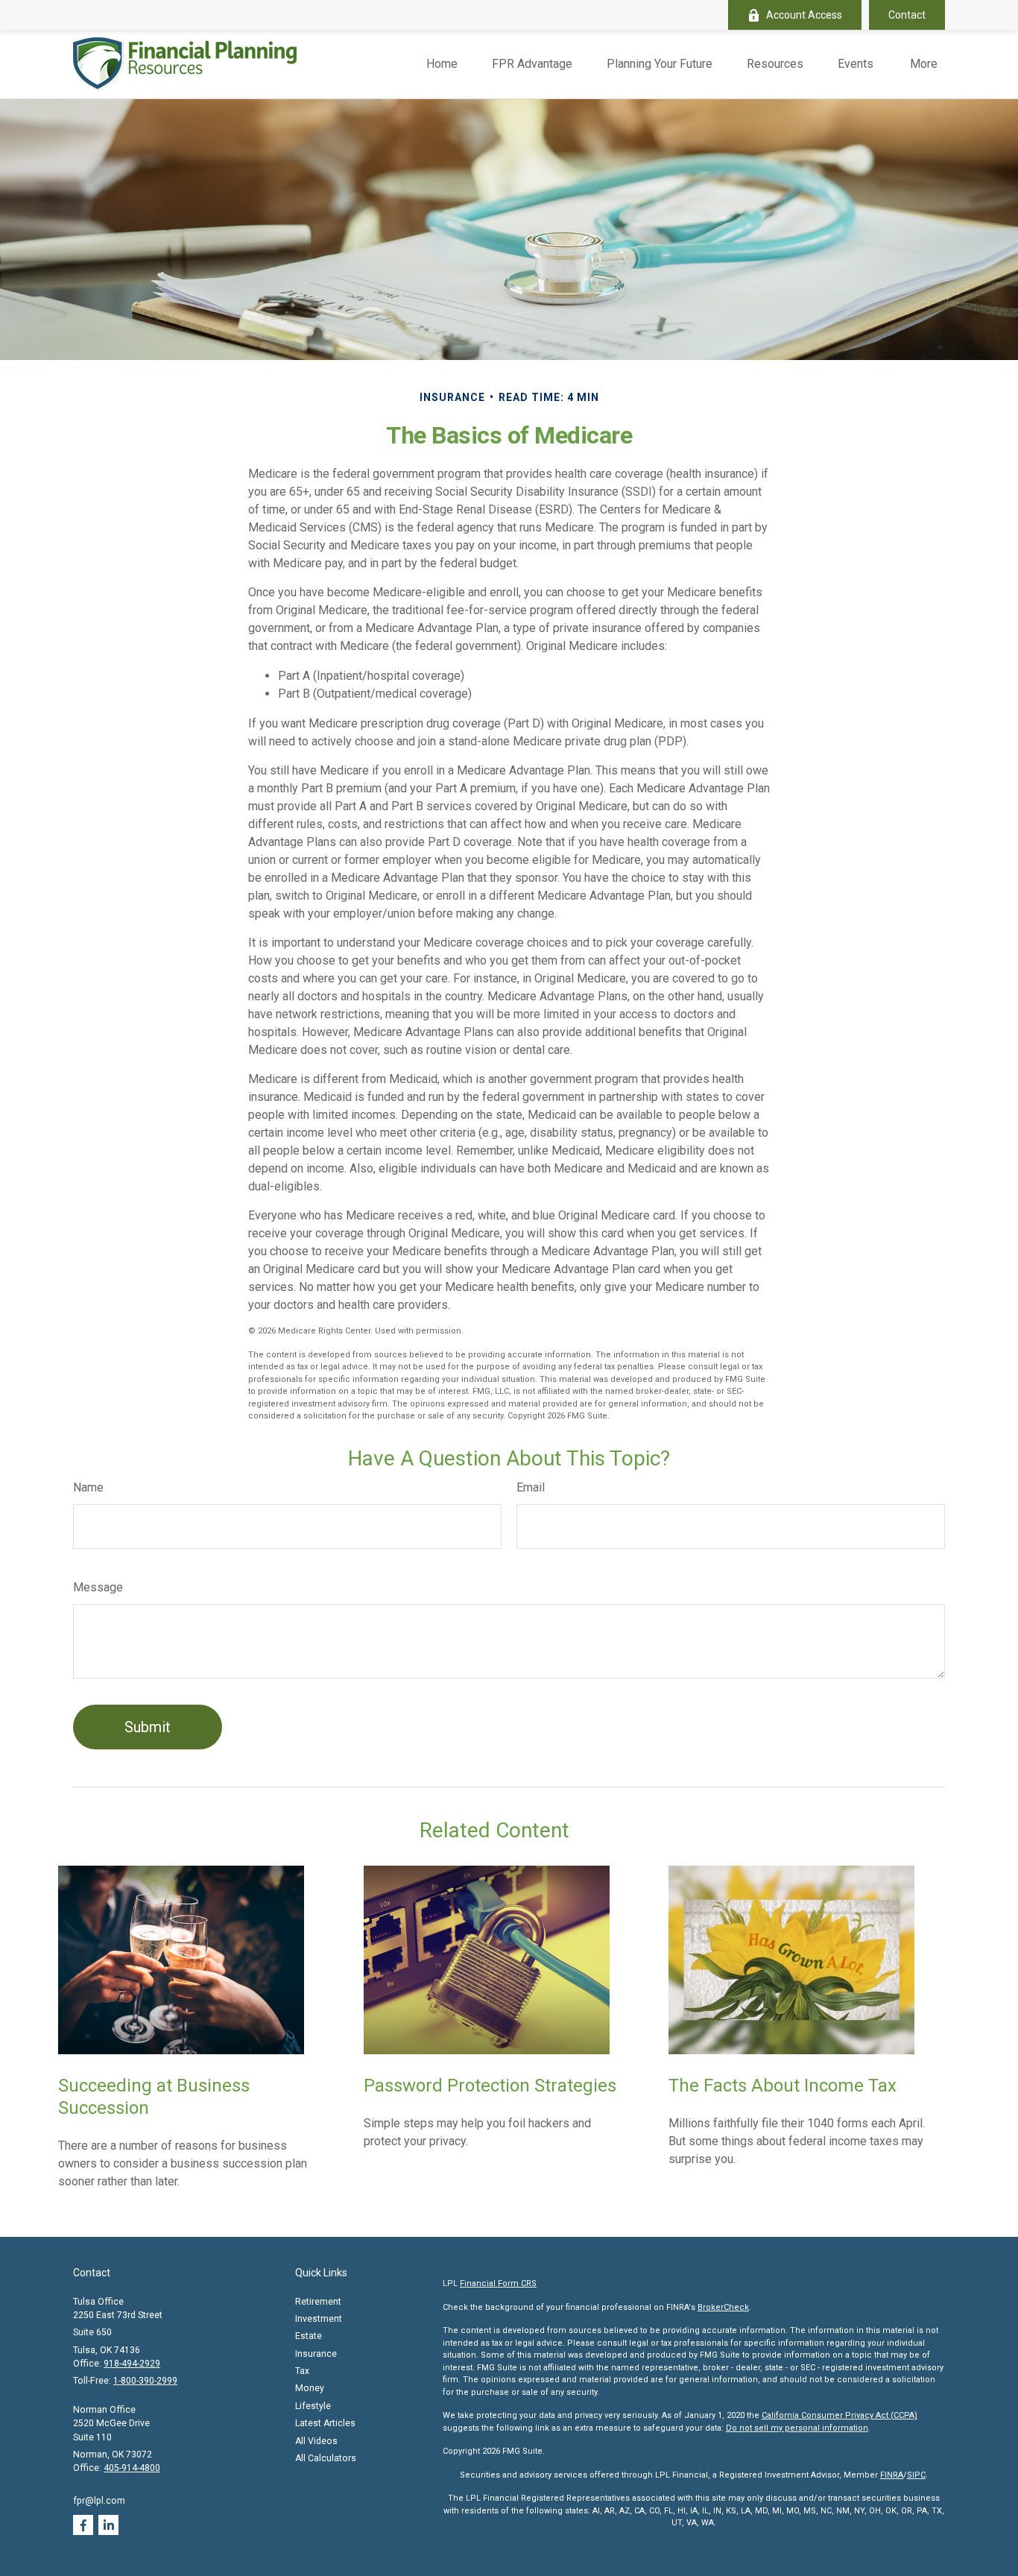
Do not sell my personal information (797, 2428)
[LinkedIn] (108, 2525)
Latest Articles (325, 2423)
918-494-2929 (132, 2364)
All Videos (316, 2441)
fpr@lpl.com (99, 2501)
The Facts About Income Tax (783, 2086)
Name (88, 1487)
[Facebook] (83, 2525)
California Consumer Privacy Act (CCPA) (840, 2415)
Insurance (316, 2354)
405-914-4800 (132, 2468)
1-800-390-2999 (145, 2381)
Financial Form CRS (498, 2283)
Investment (319, 2319)
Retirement (318, 2302)
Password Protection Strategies (490, 2086)
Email (531, 1487)
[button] (442, 64)
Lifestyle (313, 2406)
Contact (907, 15)
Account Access (804, 15)
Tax (302, 2371)
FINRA (892, 2475)
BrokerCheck (723, 2307)
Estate (309, 2336)
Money (310, 2388)
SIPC (916, 2475)
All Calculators (326, 2458)
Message (98, 1587)
